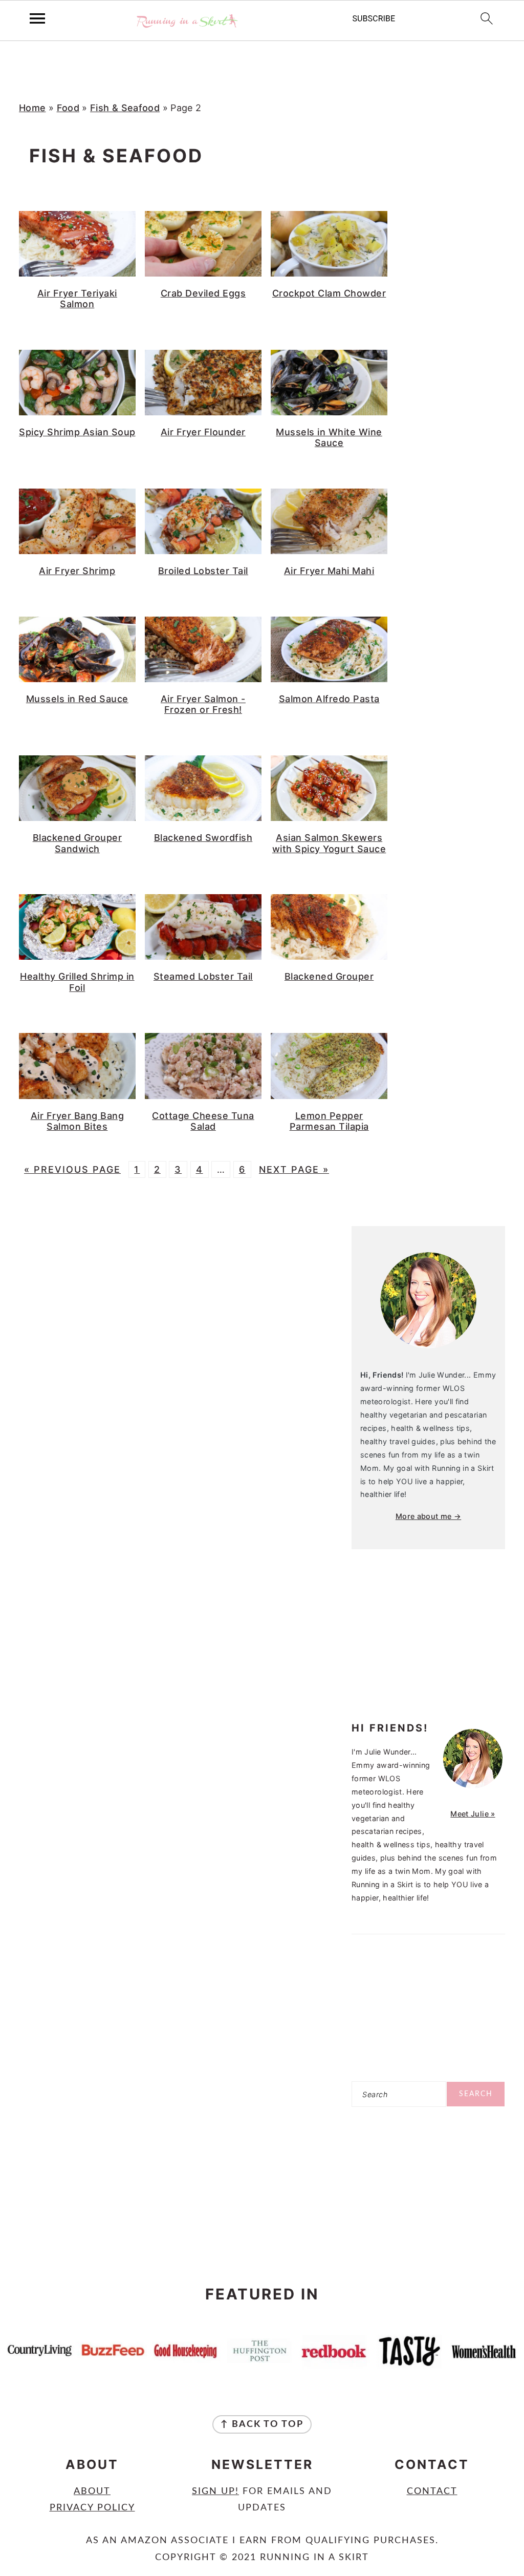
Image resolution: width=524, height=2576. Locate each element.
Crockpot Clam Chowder (329, 293)
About (92, 2491)
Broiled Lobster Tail (203, 571)
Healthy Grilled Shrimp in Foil (77, 982)
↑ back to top (262, 2424)
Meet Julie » (473, 1814)
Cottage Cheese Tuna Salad (203, 1121)
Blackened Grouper (329, 976)
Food (68, 108)
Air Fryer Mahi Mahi (329, 571)
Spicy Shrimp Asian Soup (77, 432)
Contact (432, 2491)
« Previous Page (72, 1169)
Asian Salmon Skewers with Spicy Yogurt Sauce (329, 843)
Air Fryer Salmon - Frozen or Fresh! (203, 704)
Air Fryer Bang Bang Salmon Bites (78, 1121)
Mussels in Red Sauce (77, 699)
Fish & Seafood (125, 108)
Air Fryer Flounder (203, 432)
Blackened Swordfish (203, 838)
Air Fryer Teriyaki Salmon (77, 299)
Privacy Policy (92, 2508)
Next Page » (294, 1169)
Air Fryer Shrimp (77, 571)
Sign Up (214, 2491)
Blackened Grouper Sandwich (78, 843)
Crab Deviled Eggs (203, 293)
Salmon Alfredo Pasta (329, 699)
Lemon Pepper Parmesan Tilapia (329, 1121)
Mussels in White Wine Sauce (329, 438)
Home (32, 108)
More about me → (428, 1516)
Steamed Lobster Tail (203, 976)
